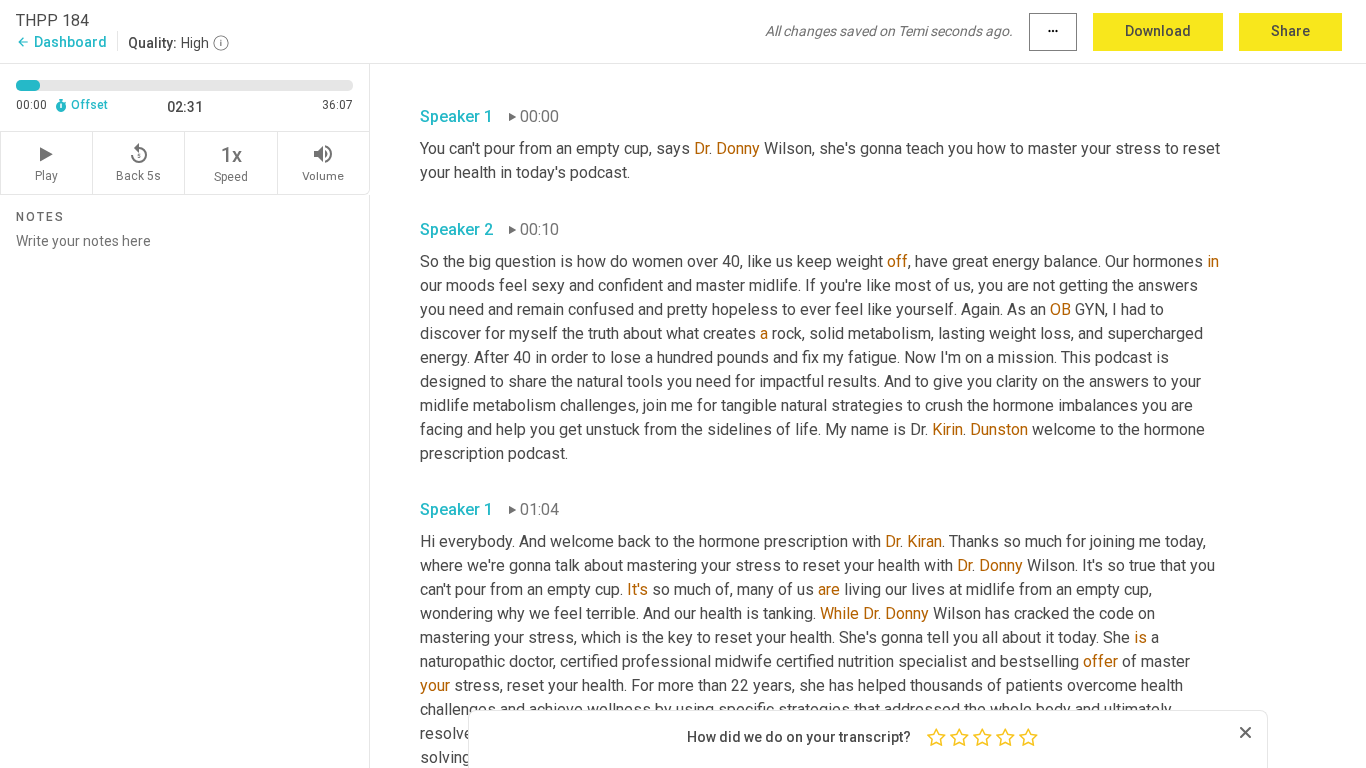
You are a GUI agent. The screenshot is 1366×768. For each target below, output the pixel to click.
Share (1290, 31)
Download (1158, 31)
